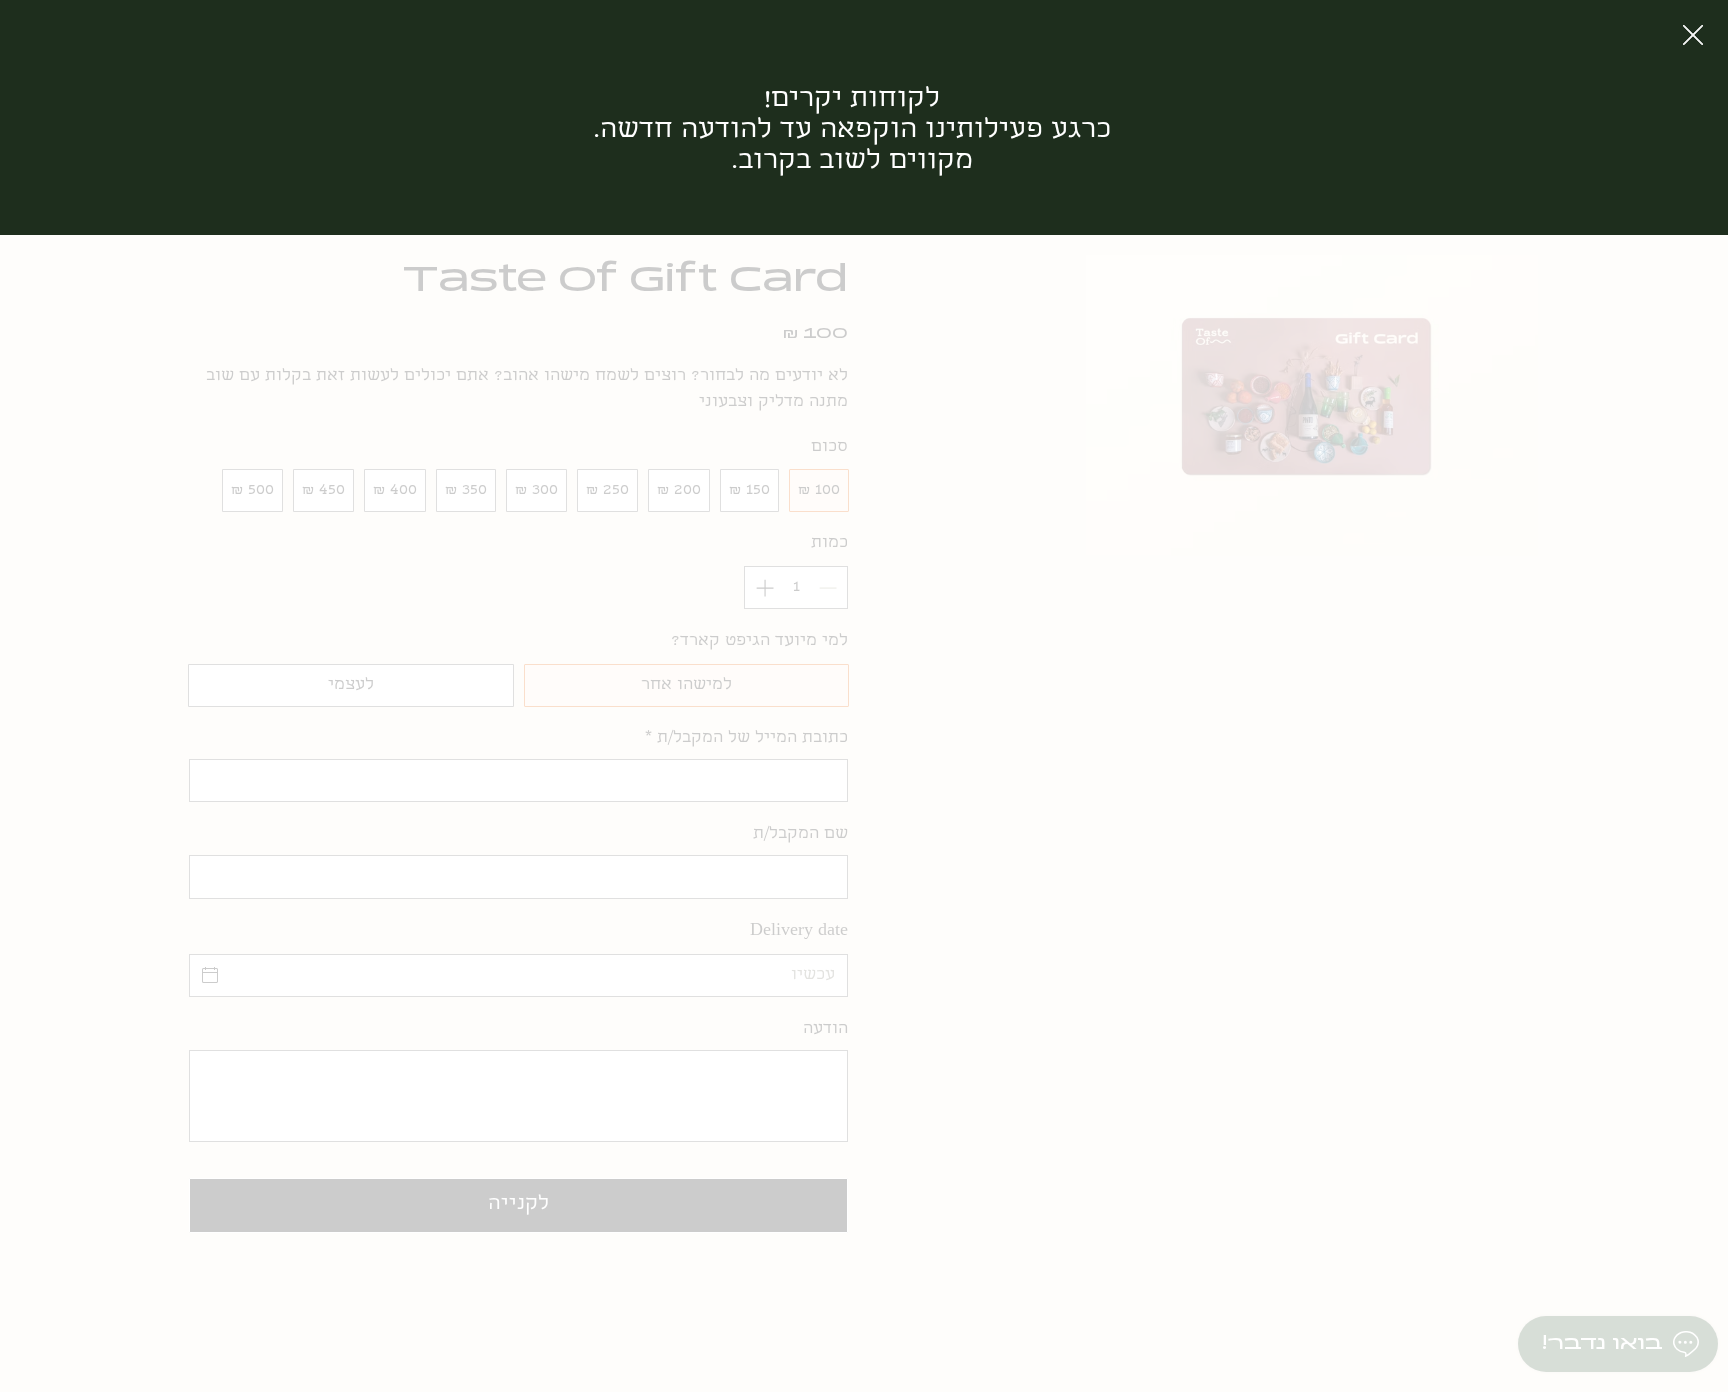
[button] (1693, 36)
